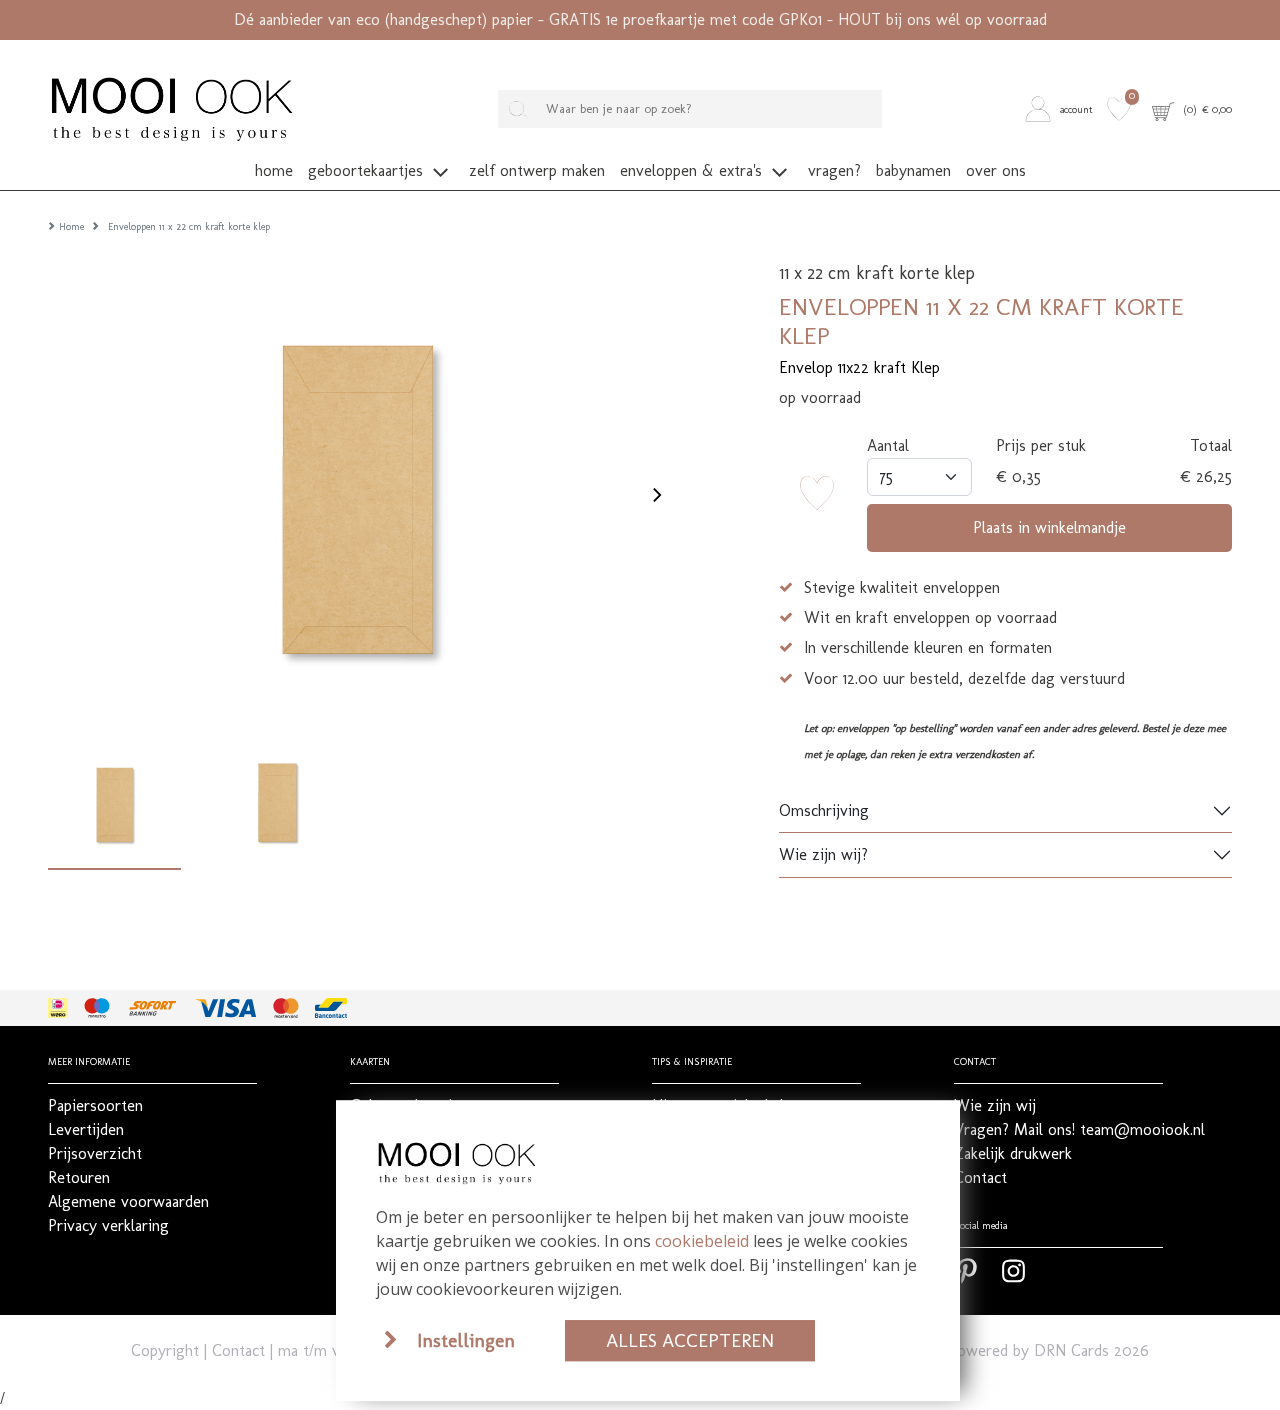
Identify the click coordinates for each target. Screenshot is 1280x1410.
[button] (1062, 108)
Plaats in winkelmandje (1049, 527)
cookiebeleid (702, 1241)
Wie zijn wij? (823, 854)
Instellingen (466, 1340)
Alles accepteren (690, 1340)
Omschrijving (824, 810)
